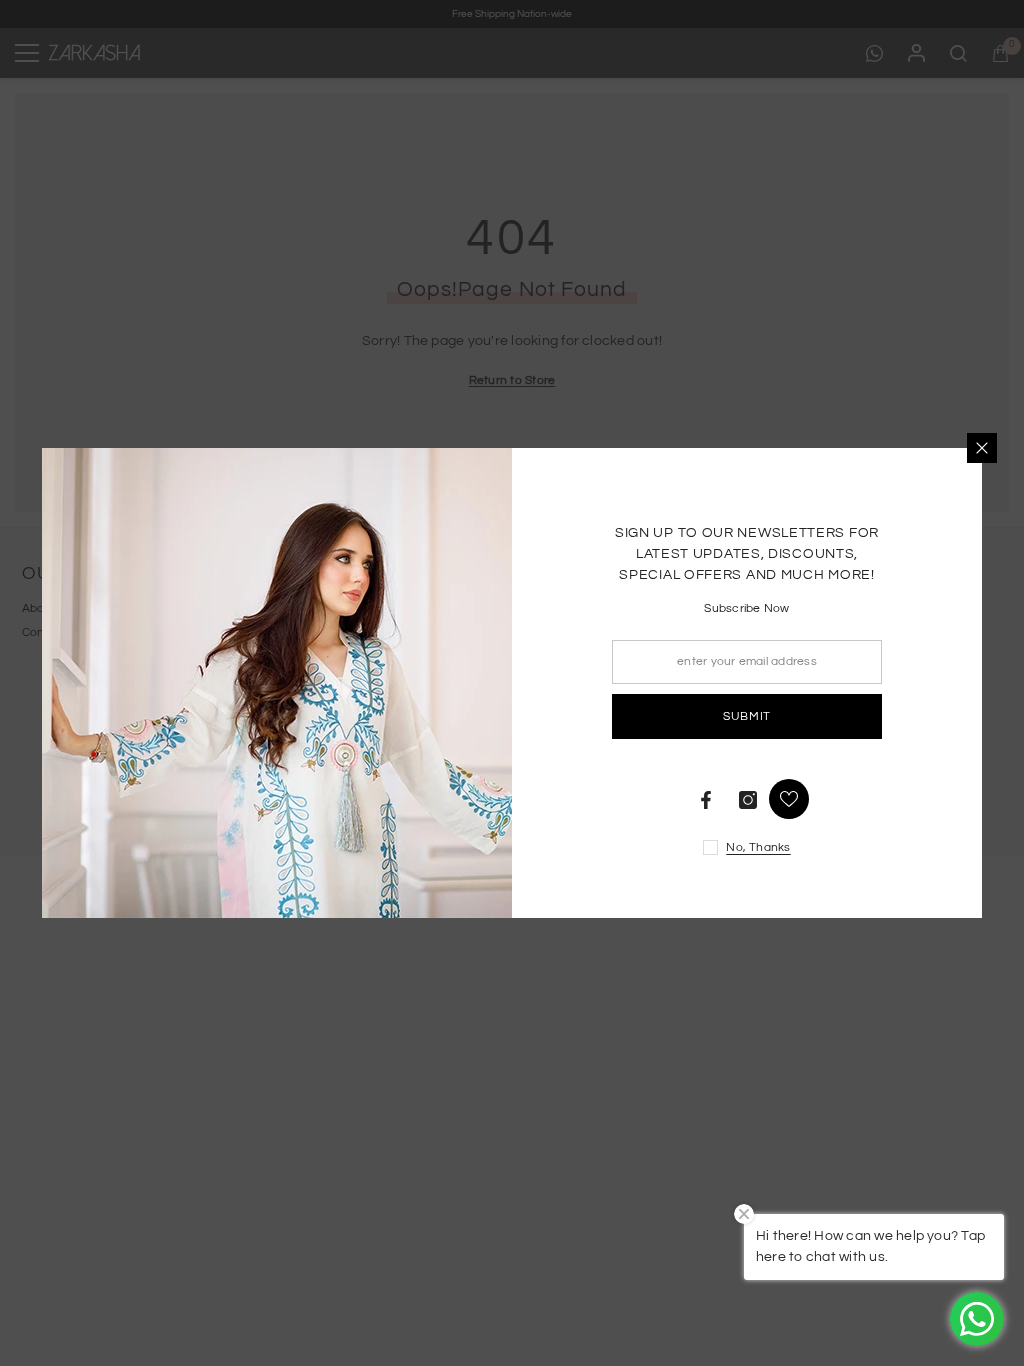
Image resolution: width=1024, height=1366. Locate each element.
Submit (747, 716)
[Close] (982, 448)
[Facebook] (706, 800)
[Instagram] (748, 800)
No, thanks (758, 847)
